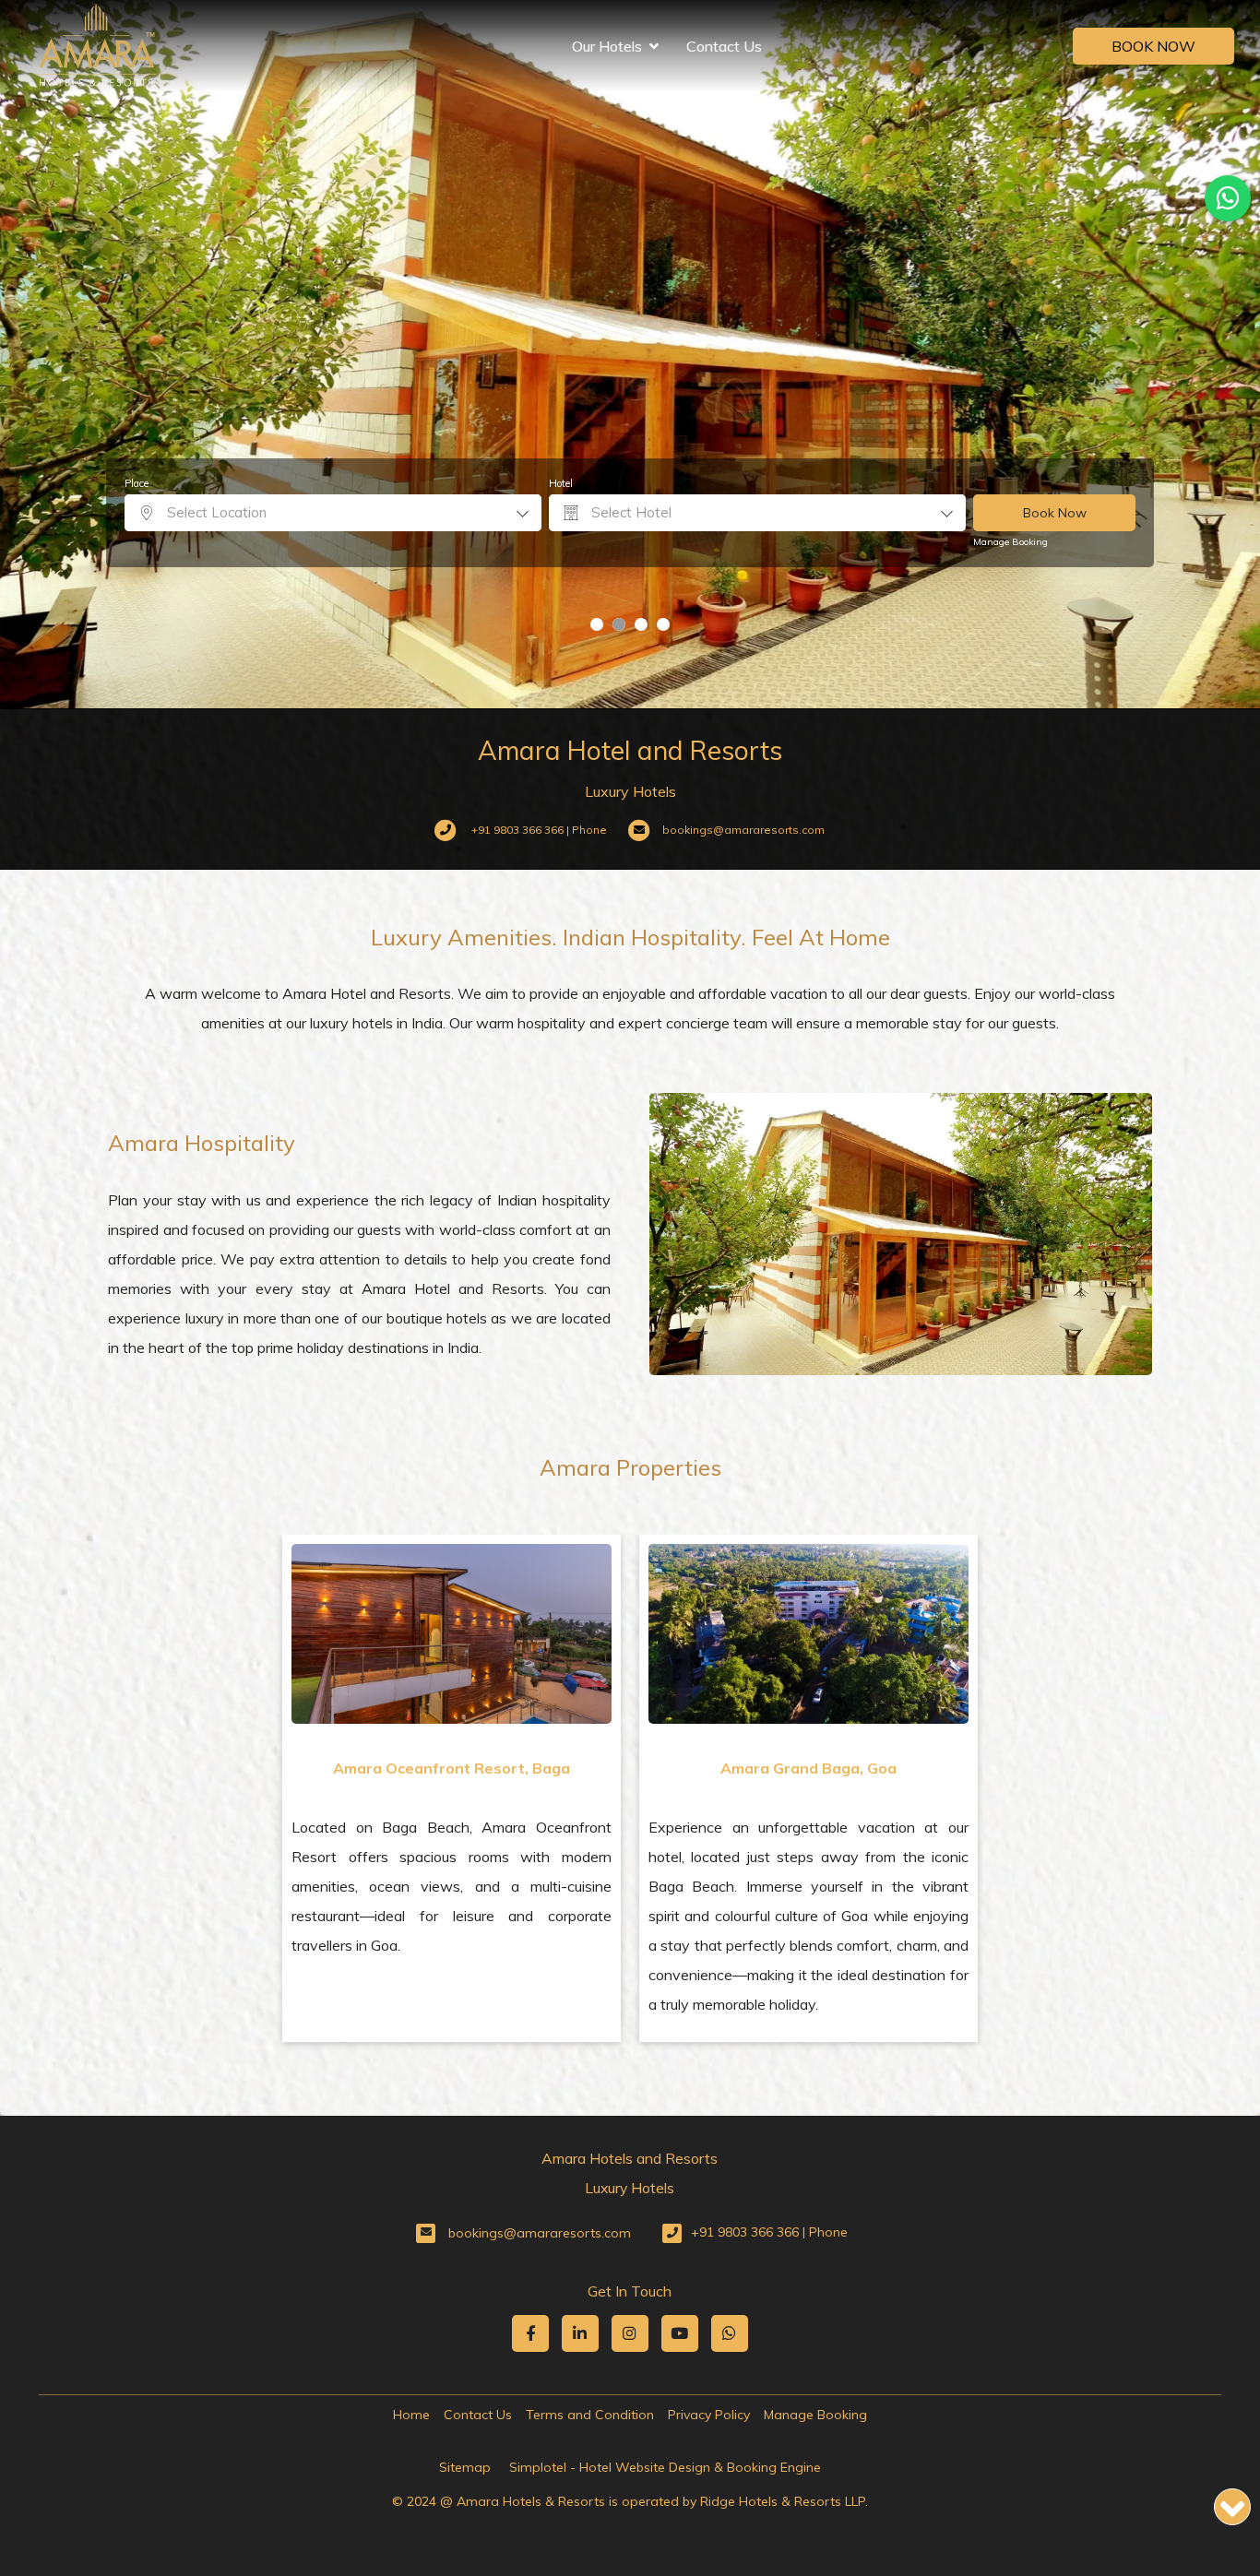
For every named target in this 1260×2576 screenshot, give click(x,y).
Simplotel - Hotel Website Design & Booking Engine (665, 2467)
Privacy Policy (709, 2415)
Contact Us (724, 46)
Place (137, 483)
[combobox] (333, 513)
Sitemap (465, 2467)
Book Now (1153, 46)
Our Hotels (607, 46)
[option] (452, 1788)
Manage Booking (1010, 542)
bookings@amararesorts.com (540, 2233)
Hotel (561, 483)
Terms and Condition (590, 2415)
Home (411, 2415)
